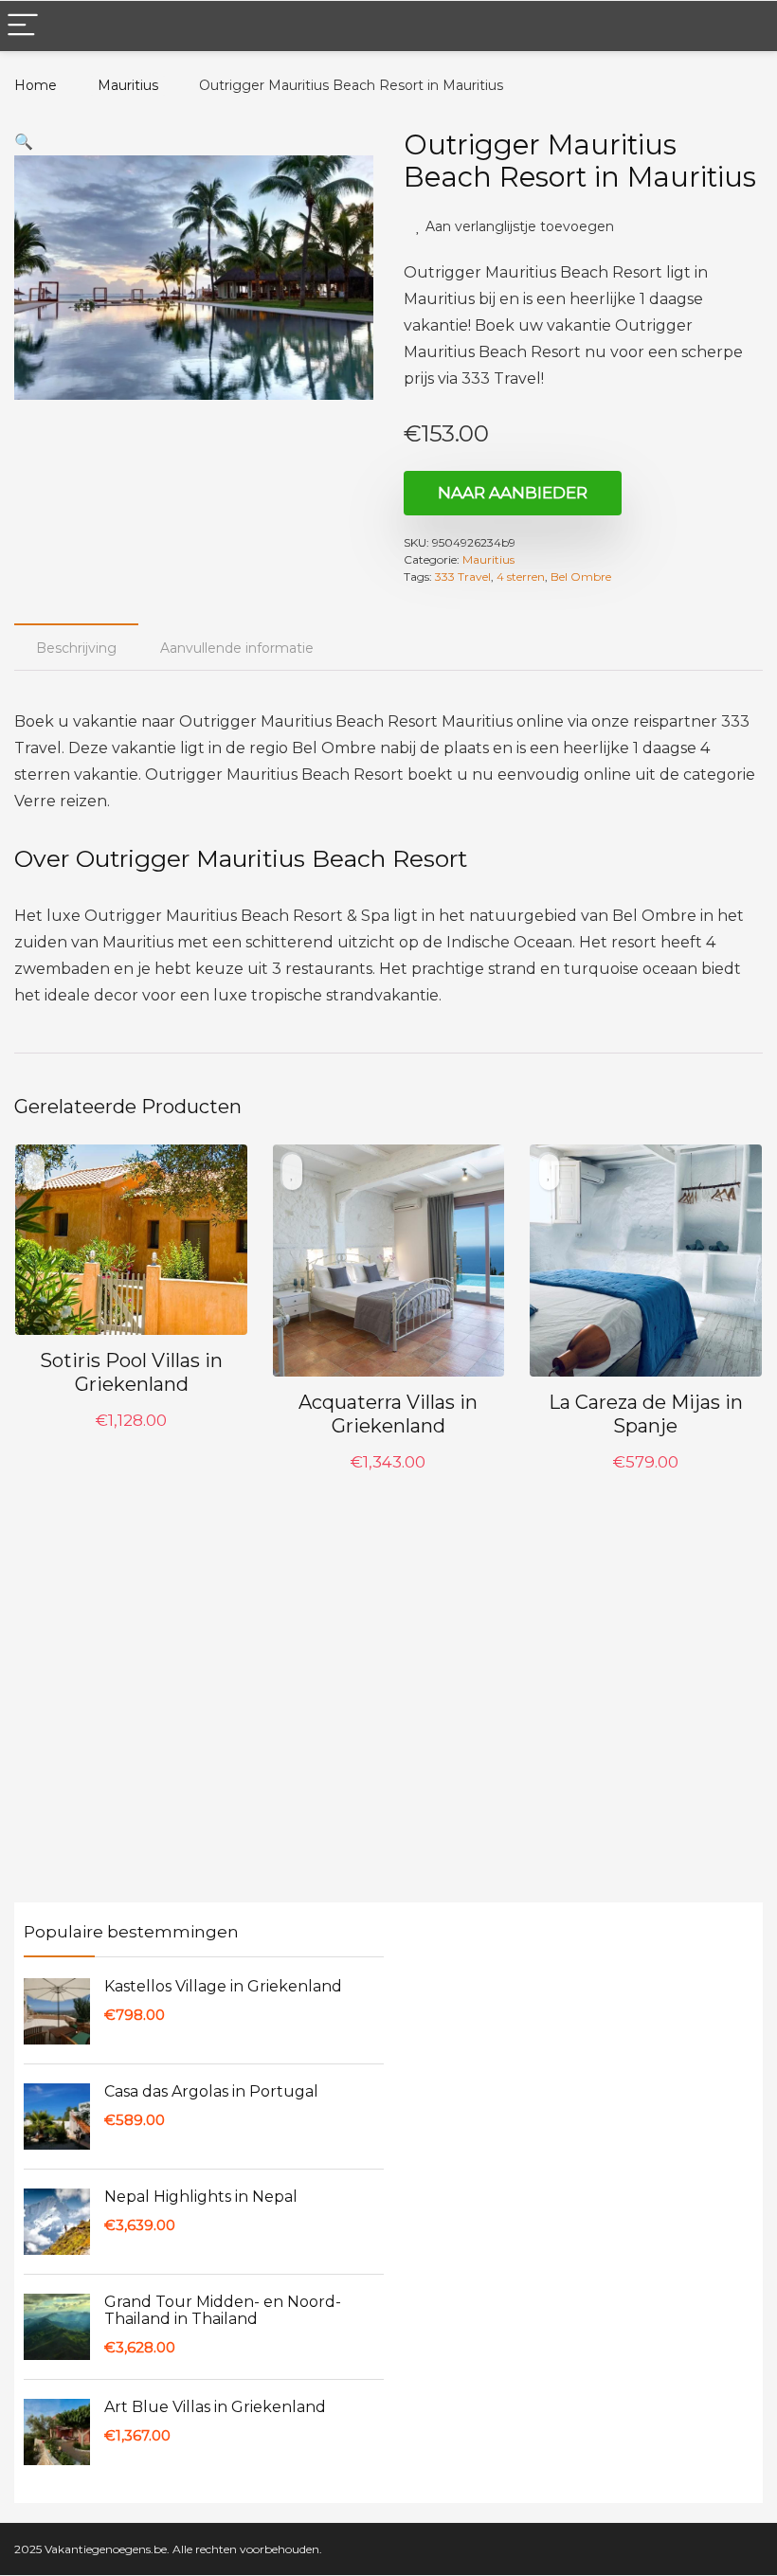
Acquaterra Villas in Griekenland (388, 1416)
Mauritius (122, 85)
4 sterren (521, 578)
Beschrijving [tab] (76, 650)
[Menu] (23, 26)
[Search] (748, 26)
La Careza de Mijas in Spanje (646, 1416)
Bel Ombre (581, 578)
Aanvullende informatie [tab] (237, 650)
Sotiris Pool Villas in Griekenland (131, 1374)
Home (36, 85)
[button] (24, 142)
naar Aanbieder (513, 495)
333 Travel (463, 578)
